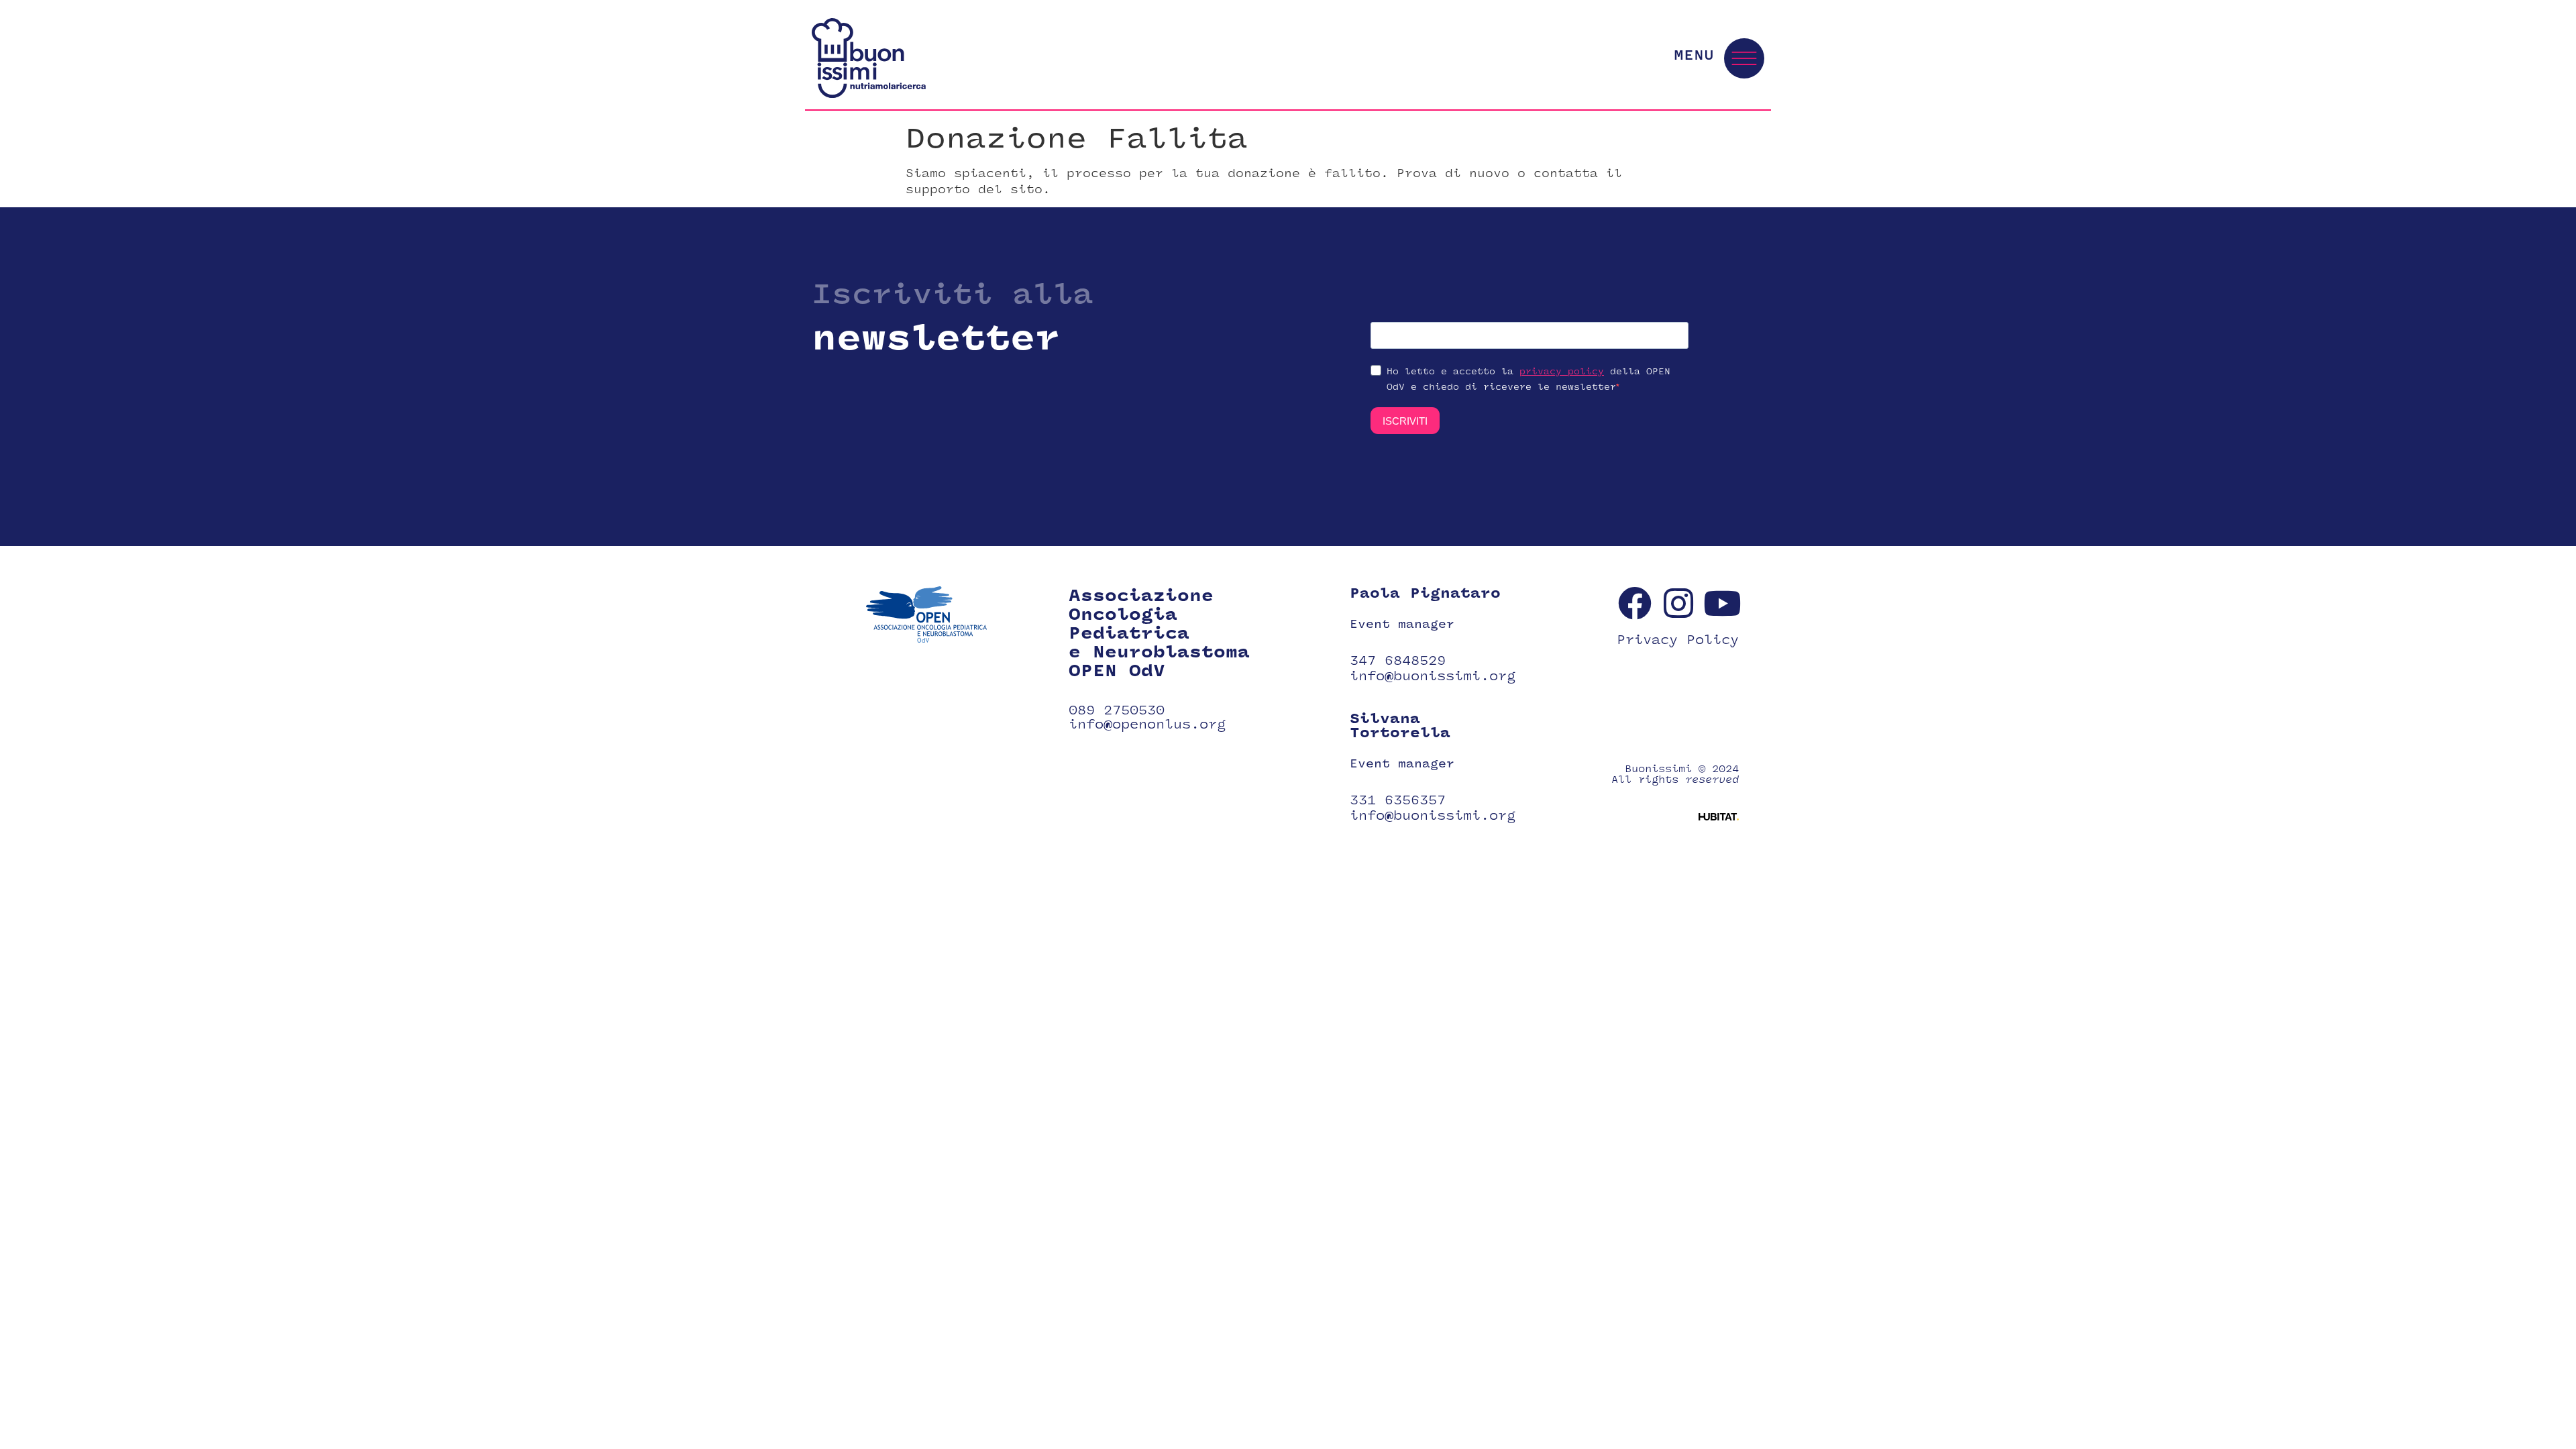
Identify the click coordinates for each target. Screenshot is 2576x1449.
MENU (1694, 55)
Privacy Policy (1678, 640)
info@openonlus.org (1147, 724)
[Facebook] (1635, 603)
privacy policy (1562, 372)
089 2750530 (1117, 710)
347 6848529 (1398, 661)
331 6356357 (1398, 800)
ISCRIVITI (1405, 421)
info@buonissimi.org (1433, 676)
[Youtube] (1722, 603)
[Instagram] (1678, 603)
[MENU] (1744, 58)
